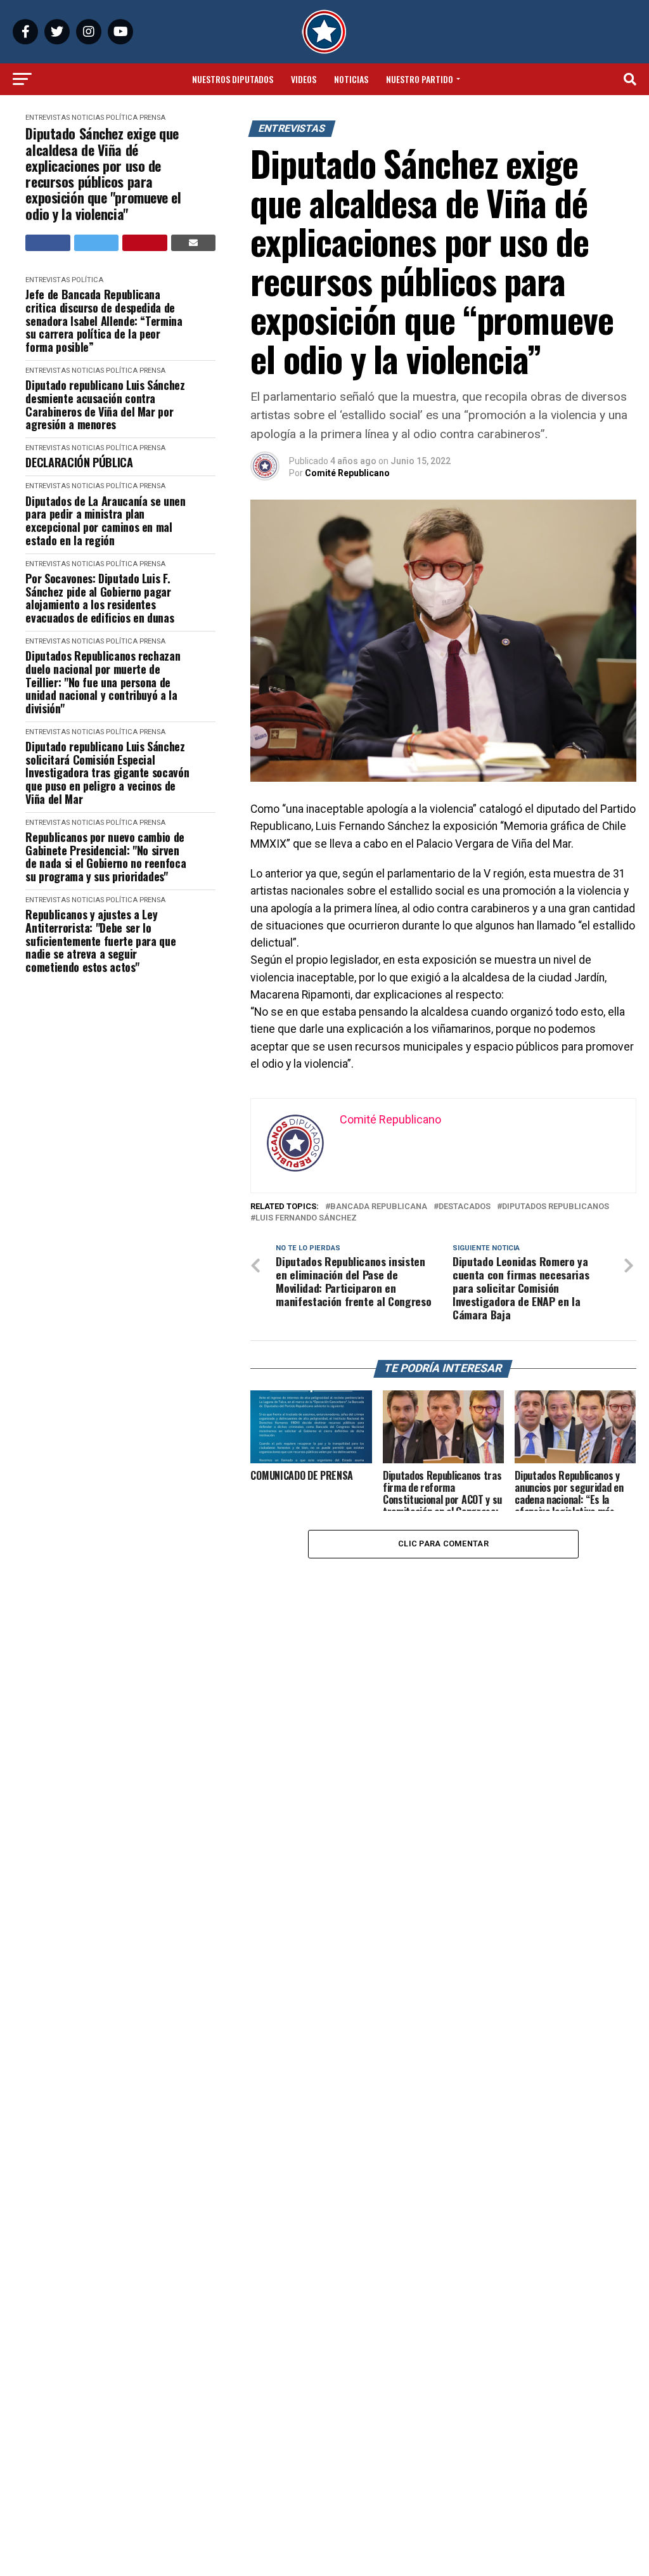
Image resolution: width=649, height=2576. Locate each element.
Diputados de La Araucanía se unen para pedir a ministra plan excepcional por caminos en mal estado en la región (105, 521)
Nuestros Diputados (233, 79)
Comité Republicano (347, 473)
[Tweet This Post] (97, 243)
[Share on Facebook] (48, 243)
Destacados (465, 1207)
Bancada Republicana (379, 1207)
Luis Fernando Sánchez (306, 1218)
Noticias (351, 79)
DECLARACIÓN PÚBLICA (79, 463)
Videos (304, 79)
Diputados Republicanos (556, 1207)
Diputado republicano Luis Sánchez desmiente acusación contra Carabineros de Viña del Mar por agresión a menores (105, 405)
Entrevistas (48, 118)
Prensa (152, 118)
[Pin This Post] (145, 243)
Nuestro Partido (420, 79)
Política (122, 118)
